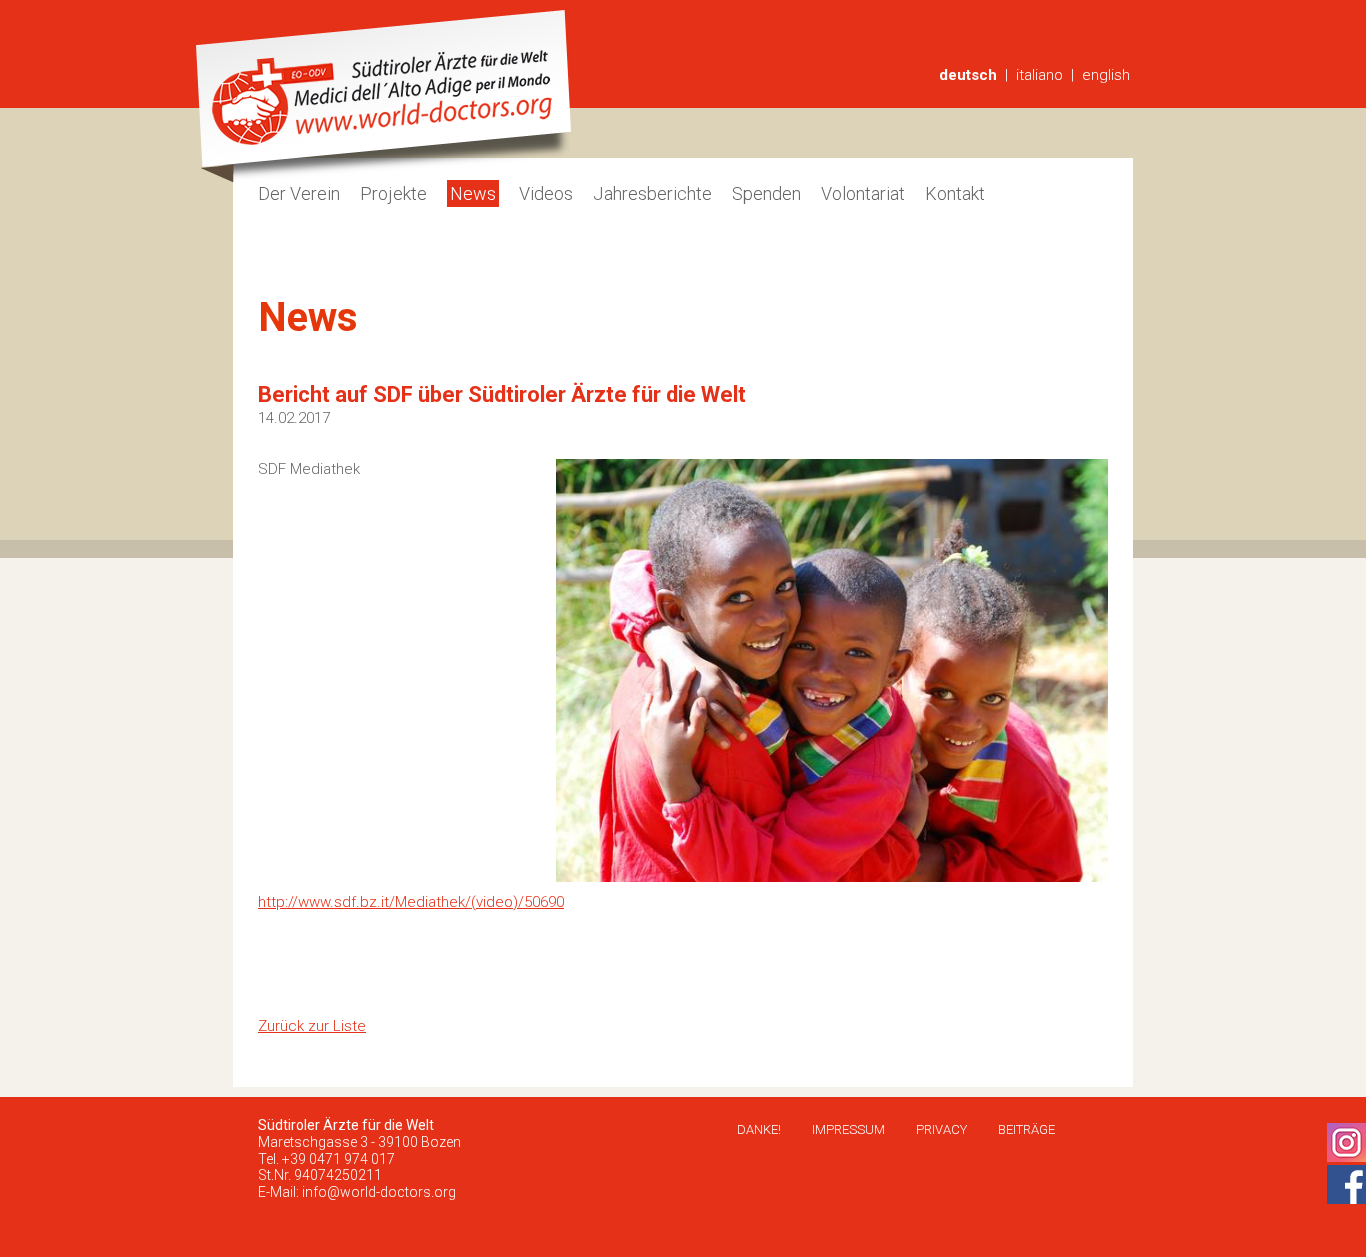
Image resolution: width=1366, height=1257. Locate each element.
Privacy (941, 1129)
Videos (546, 193)
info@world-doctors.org (379, 1192)
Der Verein (299, 193)
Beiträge (1026, 1129)
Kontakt (955, 193)
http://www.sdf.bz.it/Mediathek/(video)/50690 (411, 902)
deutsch (968, 75)
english (1106, 75)
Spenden (766, 193)
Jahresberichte (652, 193)
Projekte (393, 193)
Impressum (848, 1129)
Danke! (759, 1129)
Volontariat (863, 193)
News (473, 193)
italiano (1039, 75)
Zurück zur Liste (312, 1026)
